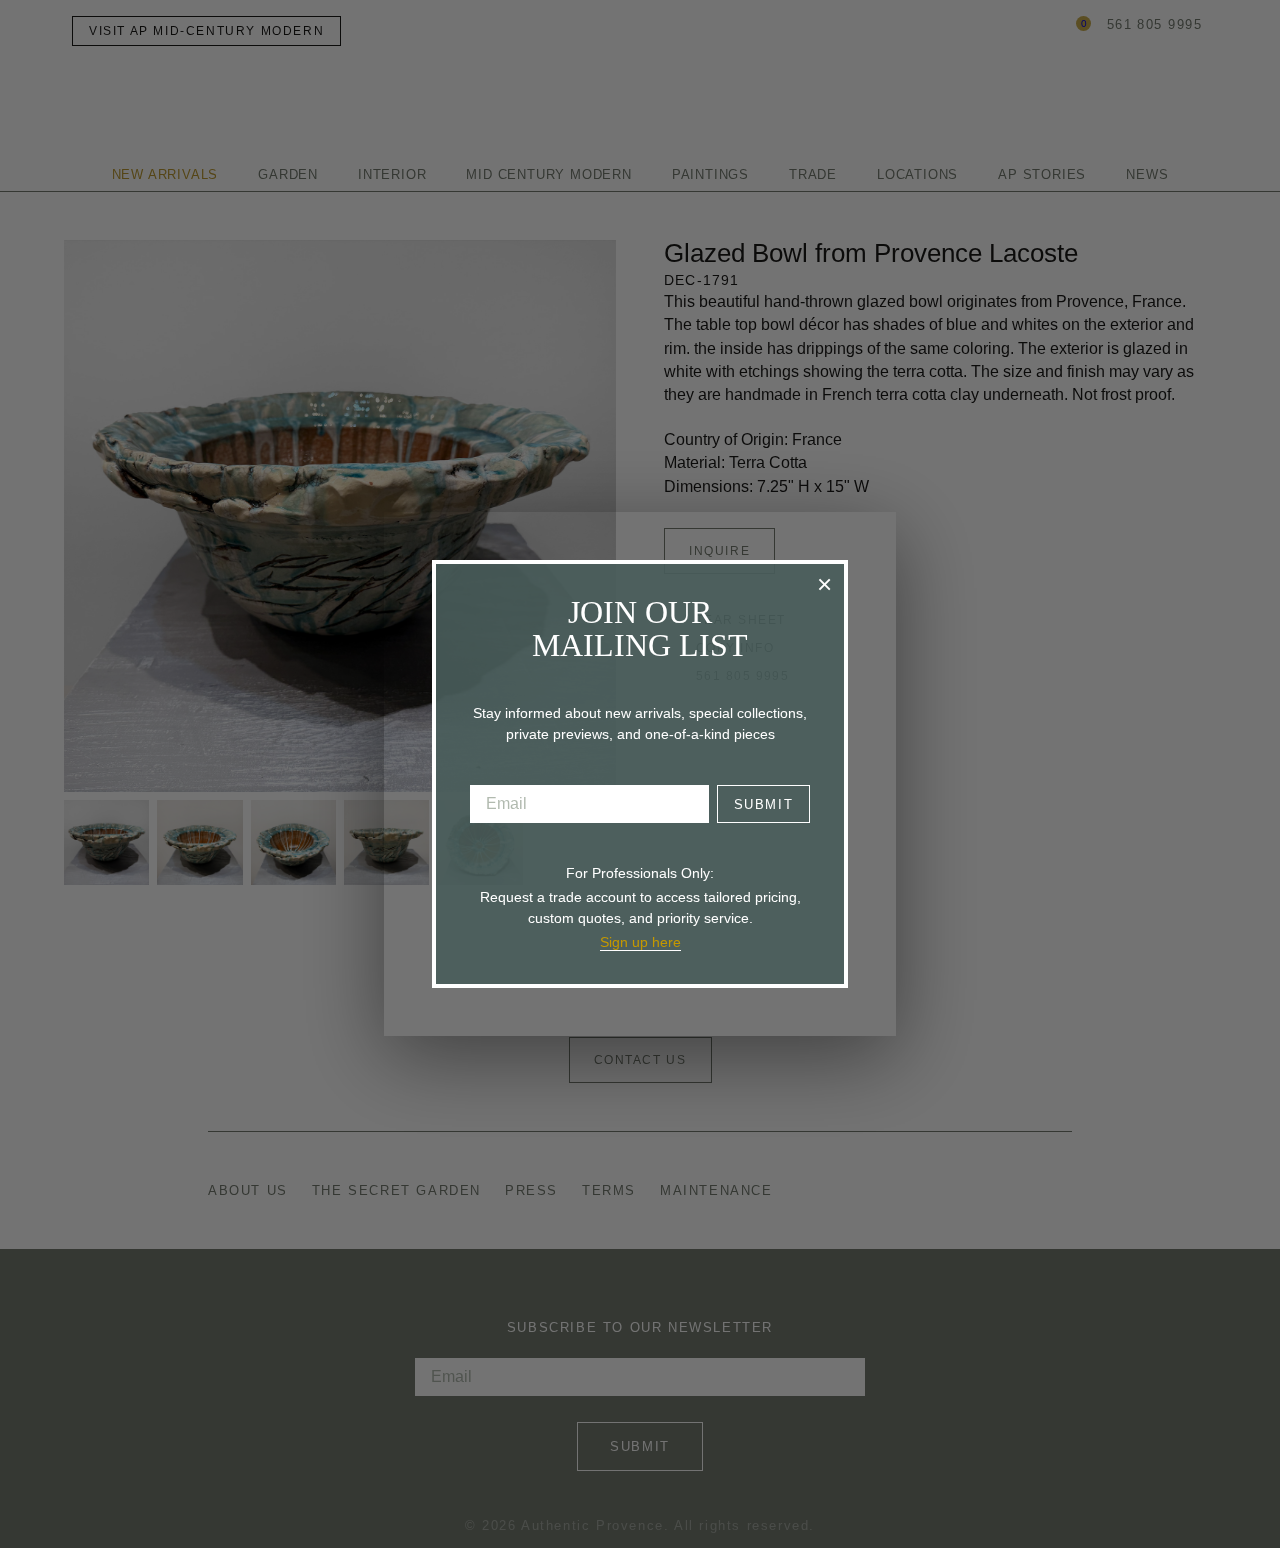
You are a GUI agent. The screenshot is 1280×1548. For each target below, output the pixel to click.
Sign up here (640, 942)
